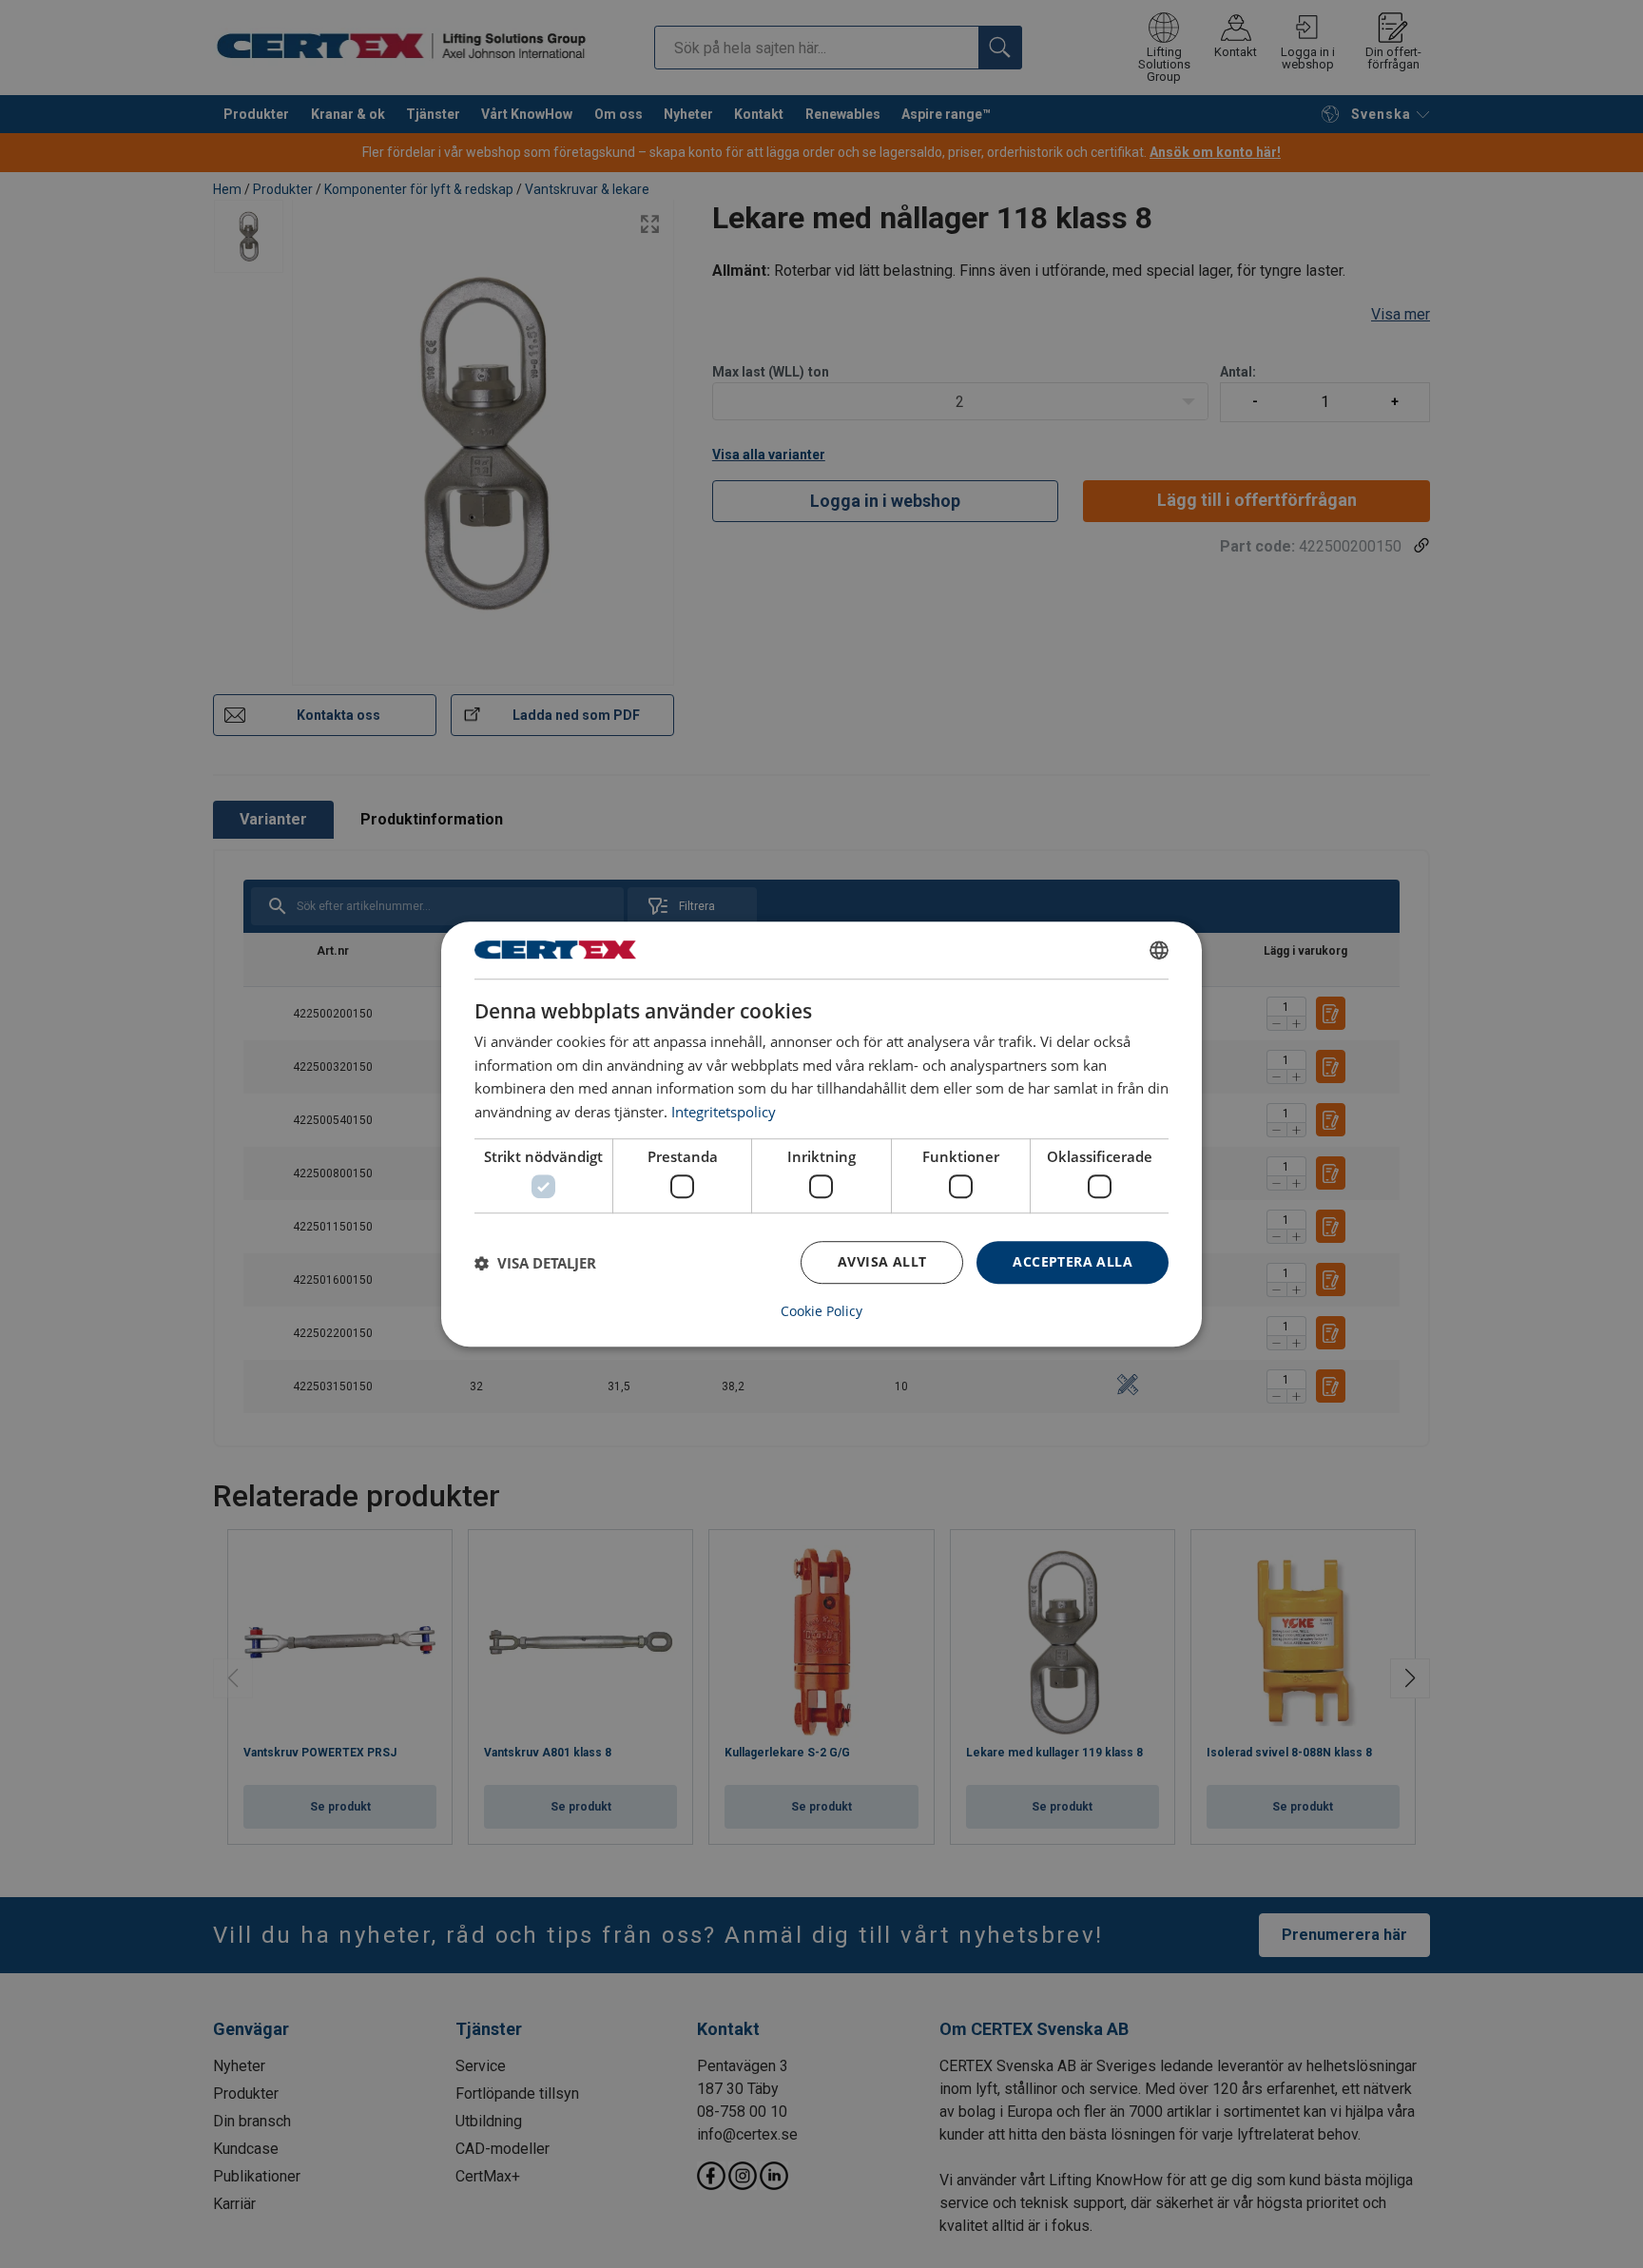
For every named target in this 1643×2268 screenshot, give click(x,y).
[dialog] (821, 1134)
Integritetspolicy (724, 1112)
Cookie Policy (821, 1311)
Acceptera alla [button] (1073, 1262)
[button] (535, 1263)
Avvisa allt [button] (882, 1262)
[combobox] (1159, 950)
